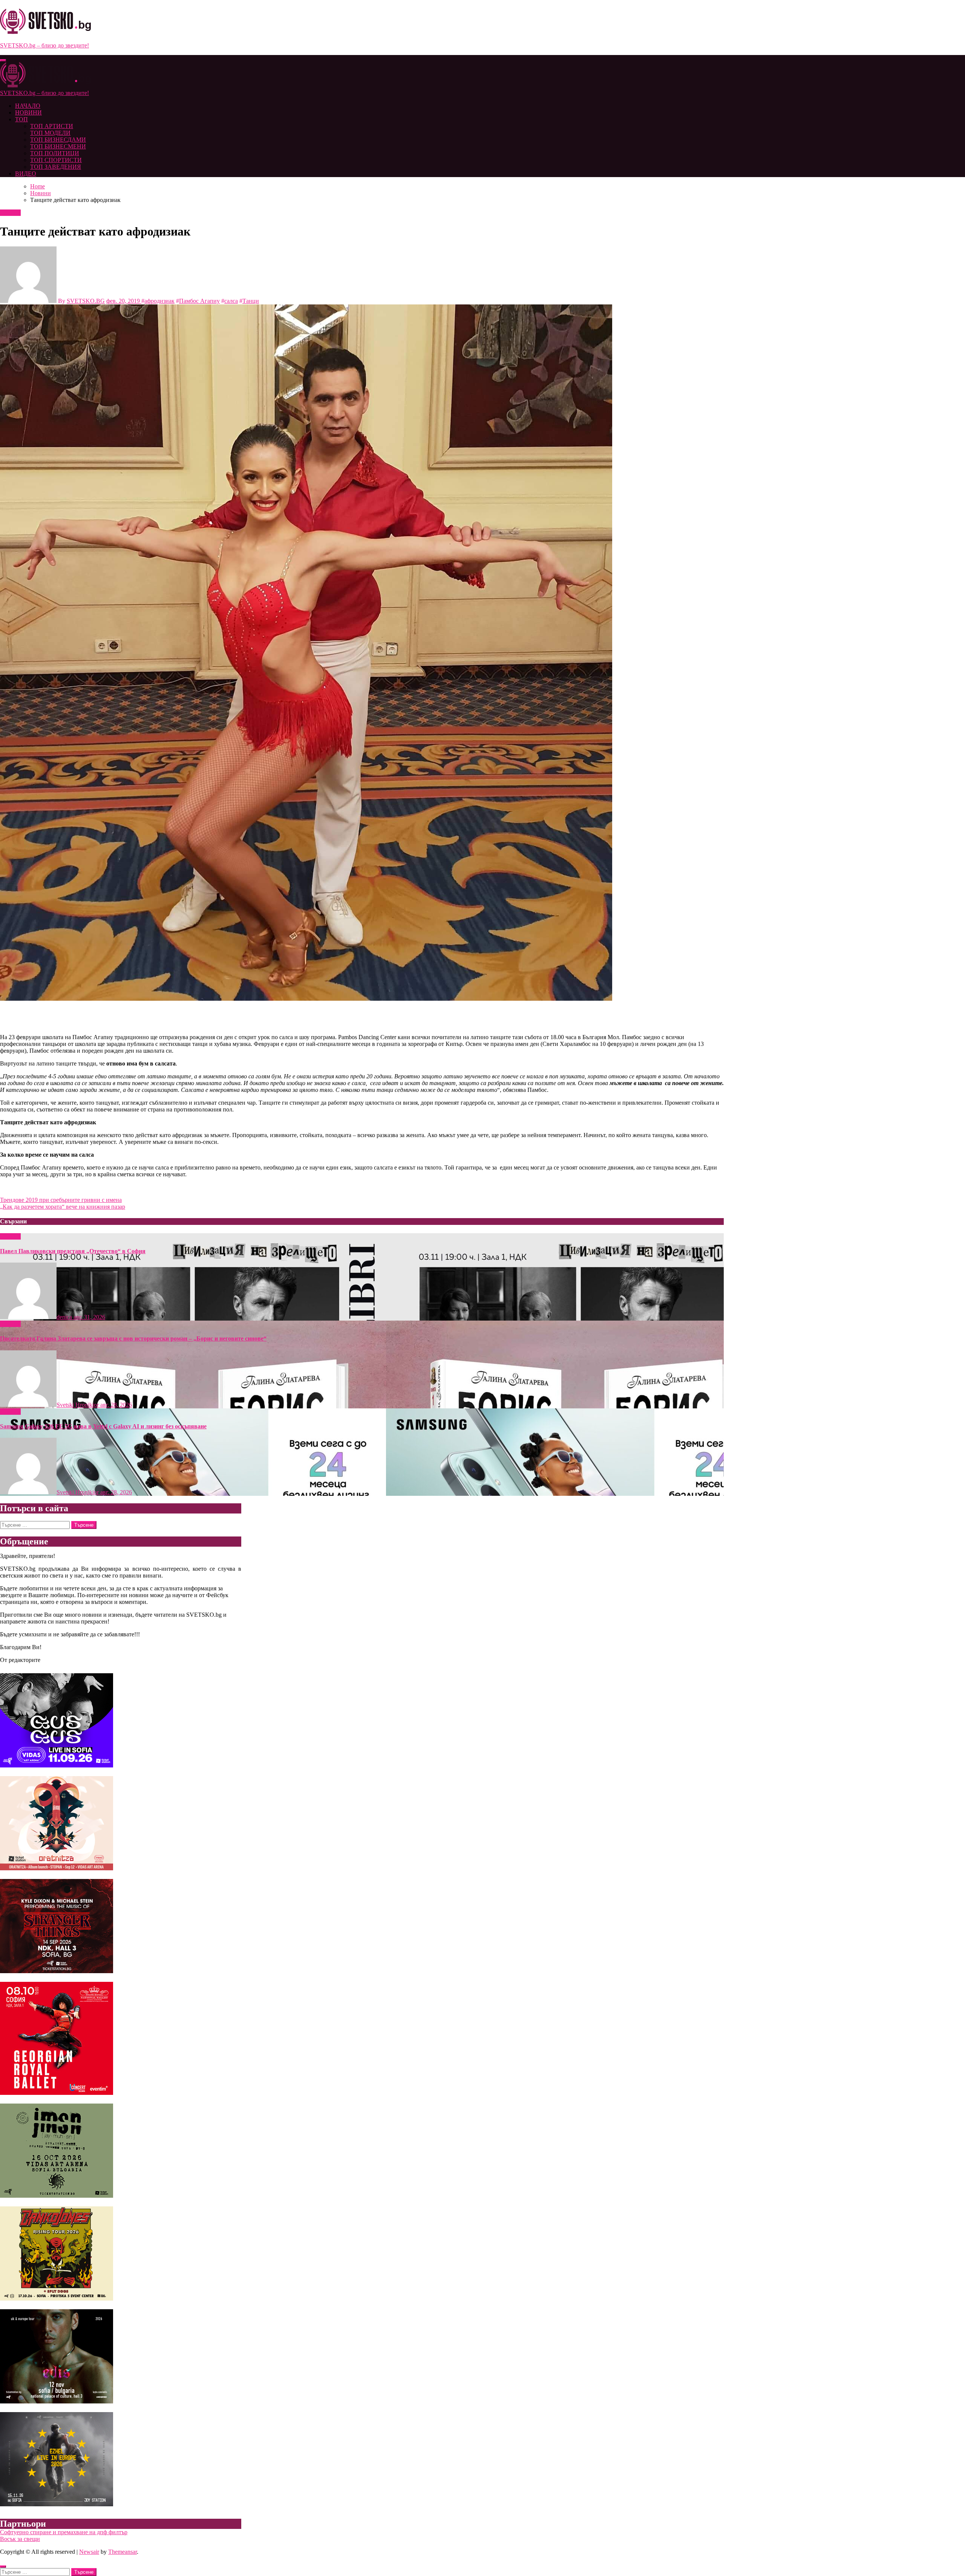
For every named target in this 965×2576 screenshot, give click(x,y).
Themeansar (123, 2552)
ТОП (21, 119)
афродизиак (159, 301)
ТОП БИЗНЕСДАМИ (58, 140)
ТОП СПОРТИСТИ (56, 160)
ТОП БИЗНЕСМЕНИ (58, 146)
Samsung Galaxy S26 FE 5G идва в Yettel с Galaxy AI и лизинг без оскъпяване (103, 1426)
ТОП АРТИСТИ (52, 126)
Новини (10, 213)
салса (231, 301)
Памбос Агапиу (199, 301)
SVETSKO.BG (86, 301)
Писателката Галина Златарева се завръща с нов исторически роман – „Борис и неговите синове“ (133, 1338)
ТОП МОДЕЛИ (50, 133)
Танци (251, 301)
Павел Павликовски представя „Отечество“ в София (73, 1251)
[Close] (3, 2567)
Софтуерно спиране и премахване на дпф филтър (64, 2532)
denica (65, 1317)
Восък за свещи (20, 2539)
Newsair (89, 2552)
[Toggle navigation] (3, 60)
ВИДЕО (26, 174)
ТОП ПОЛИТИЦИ (55, 153)
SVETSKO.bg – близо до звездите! (44, 45)
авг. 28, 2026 (116, 1405)
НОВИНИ (28, 112)
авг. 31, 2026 (89, 1317)
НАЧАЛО (28, 106)
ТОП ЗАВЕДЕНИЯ (56, 167)
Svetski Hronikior (78, 1405)
